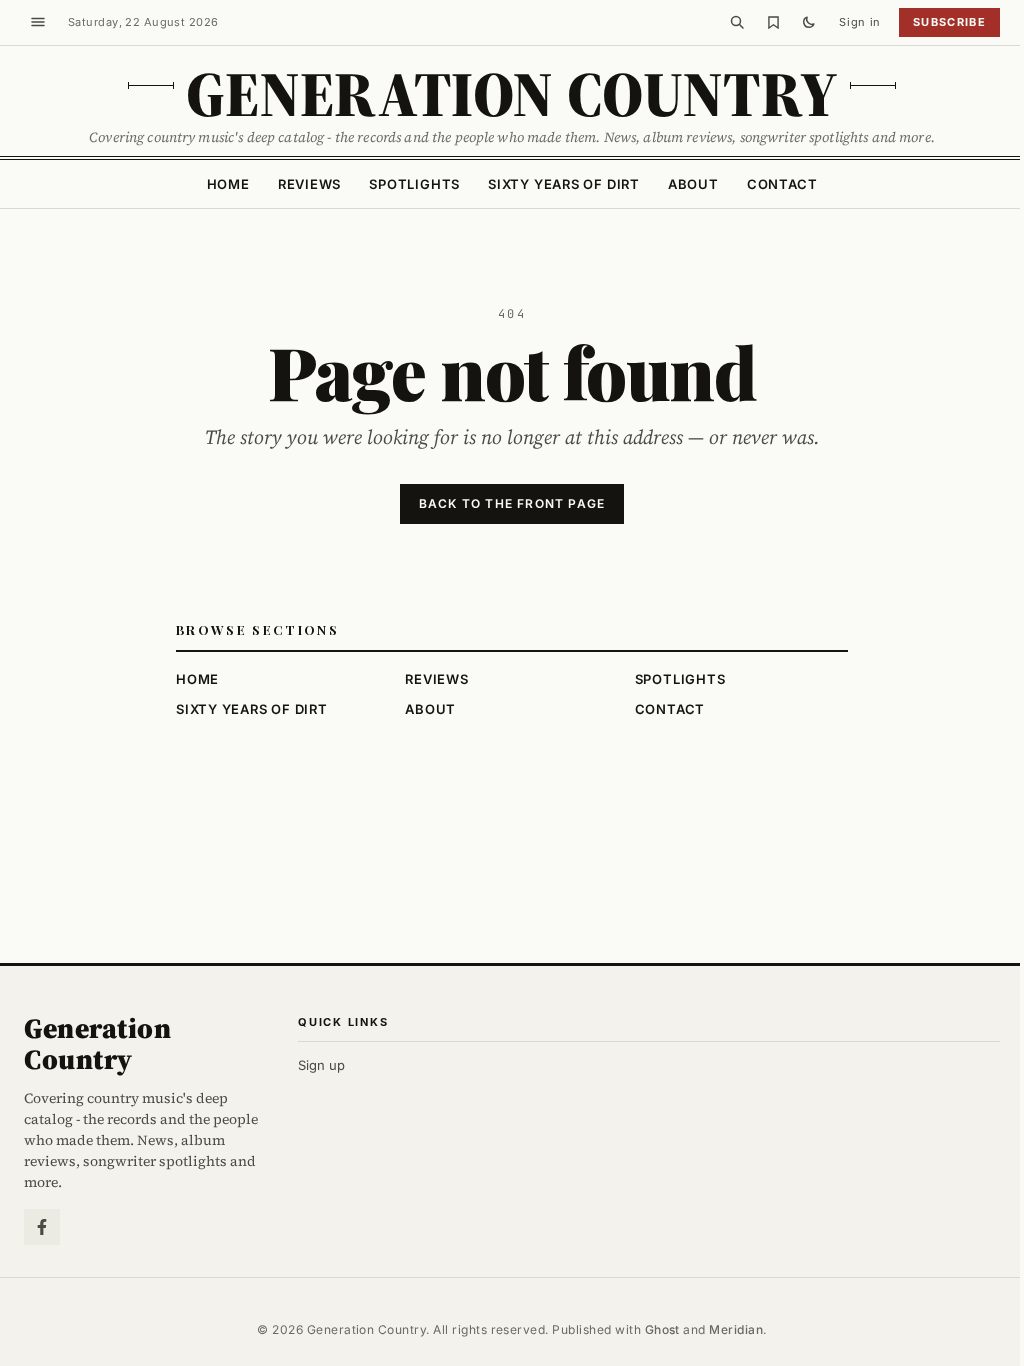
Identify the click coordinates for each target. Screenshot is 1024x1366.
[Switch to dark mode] (809, 22)
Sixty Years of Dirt (564, 184)
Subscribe (949, 22)
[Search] (737, 22)
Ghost (662, 1329)
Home (228, 184)
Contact (782, 184)
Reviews (309, 184)
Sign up (321, 1065)
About (693, 184)
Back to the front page (512, 503)
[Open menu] (38, 22)
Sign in (860, 22)
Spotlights (414, 184)
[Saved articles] (773, 22)
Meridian (736, 1329)
